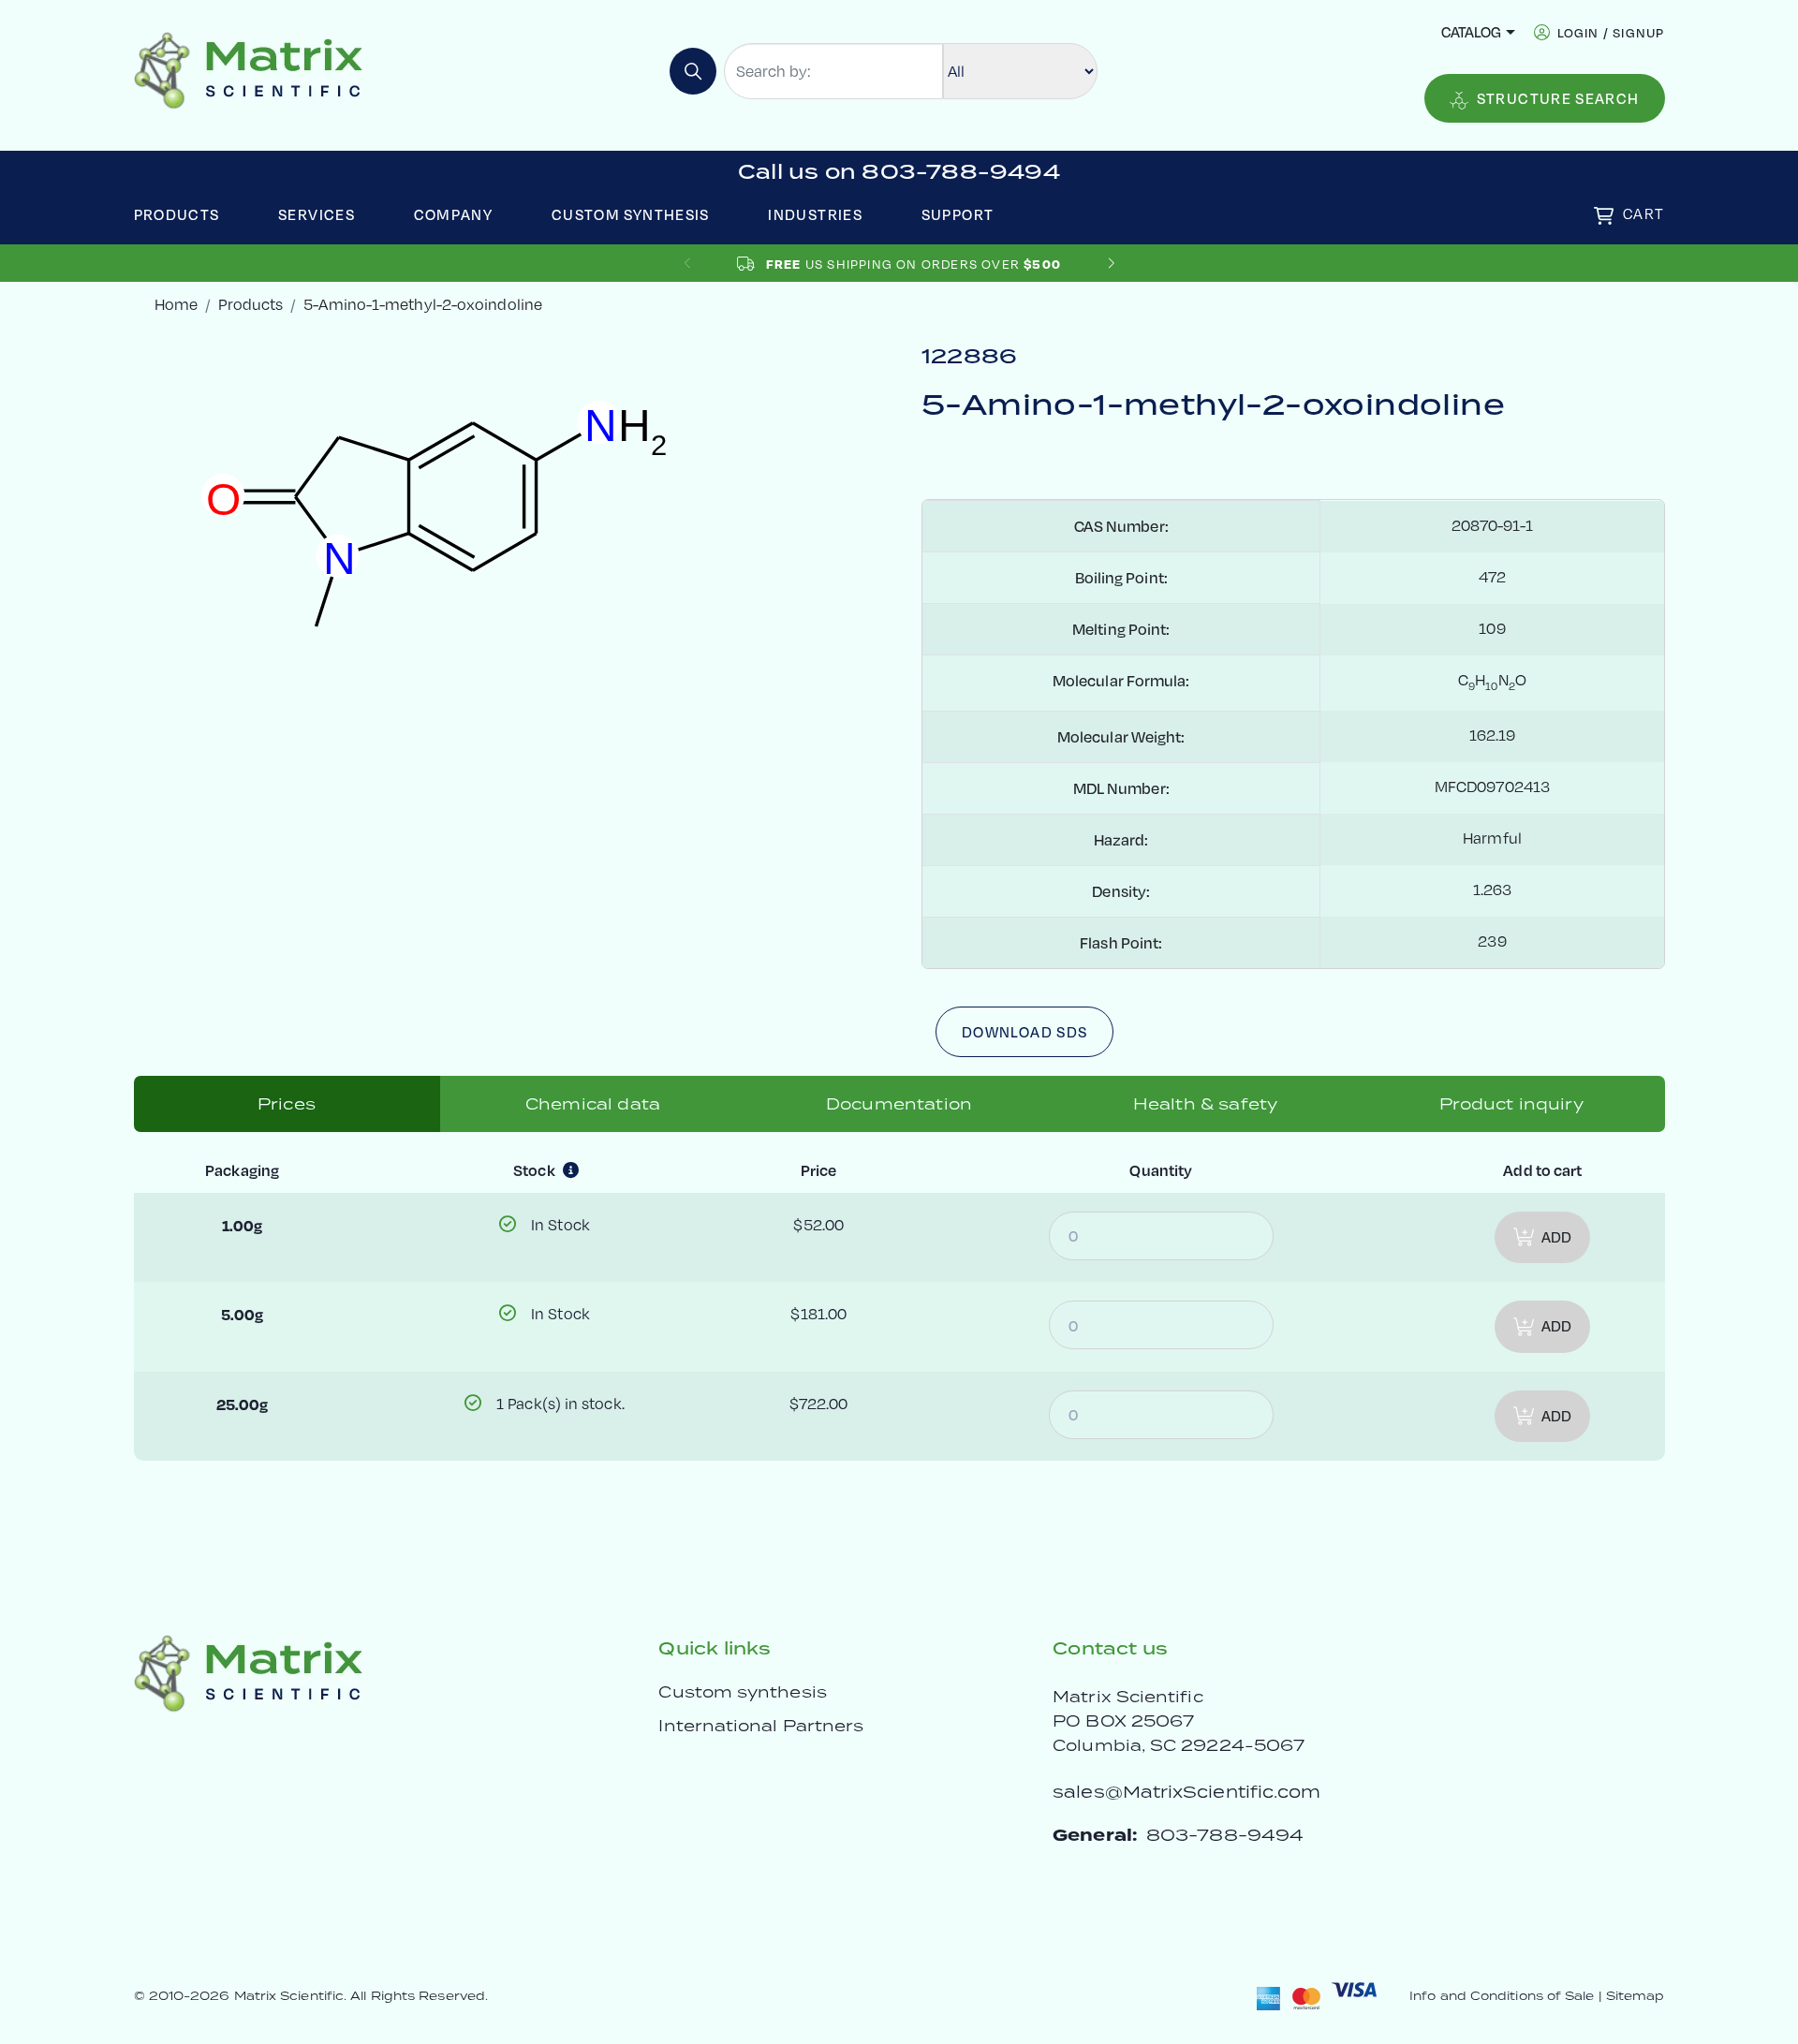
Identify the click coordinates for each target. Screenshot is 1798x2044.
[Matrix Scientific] (249, 69)
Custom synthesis (742, 1692)
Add (1556, 1237)
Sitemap (1636, 1996)
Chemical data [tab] (593, 1104)
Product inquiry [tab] (1511, 1104)
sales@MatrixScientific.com (1186, 1792)
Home (176, 304)
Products (177, 214)
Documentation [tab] (899, 1104)
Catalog (1471, 32)
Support (958, 214)
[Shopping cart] (1604, 216)
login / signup (1611, 32)
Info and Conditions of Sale (1502, 1996)
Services (317, 214)
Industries (815, 214)
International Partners (761, 1726)
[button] (1111, 264)
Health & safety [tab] (1205, 1104)
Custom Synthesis (631, 214)
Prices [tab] (287, 1104)
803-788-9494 (1225, 1835)
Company (454, 214)
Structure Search (1558, 98)
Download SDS (1024, 1032)
